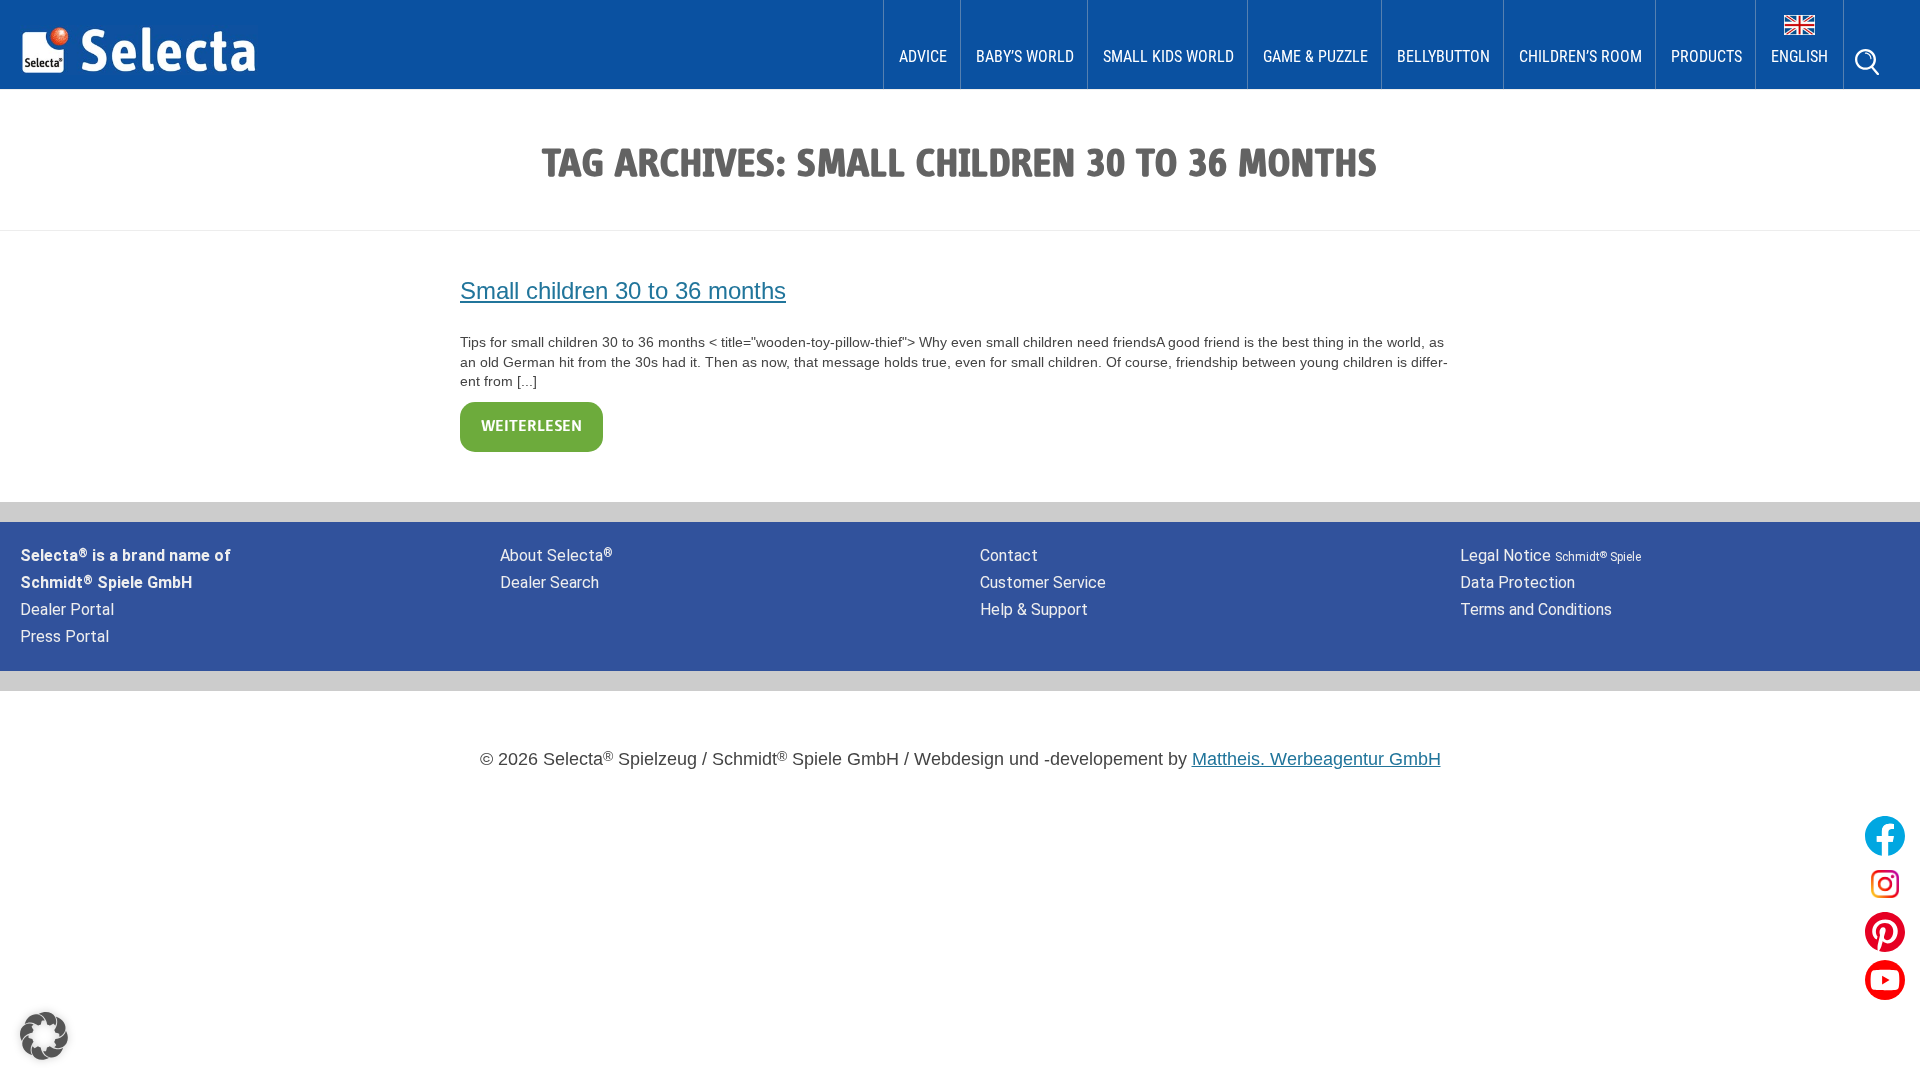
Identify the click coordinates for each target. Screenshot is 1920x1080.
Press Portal (64, 636)
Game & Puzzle (1315, 56)
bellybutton (1443, 56)
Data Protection (1517, 582)
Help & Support (1034, 609)
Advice (923, 56)
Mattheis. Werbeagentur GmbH (1316, 759)
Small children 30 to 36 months (623, 290)
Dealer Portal (67, 609)
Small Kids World (1168, 56)
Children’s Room (1580, 56)
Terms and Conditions (1536, 609)
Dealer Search (549, 582)
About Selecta (556, 555)
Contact (1009, 555)
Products (1706, 56)
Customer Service (1043, 582)
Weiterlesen (531, 427)
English (1799, 56)
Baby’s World (1025, 56)
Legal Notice (1550, 555)
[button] (44, 1036)
